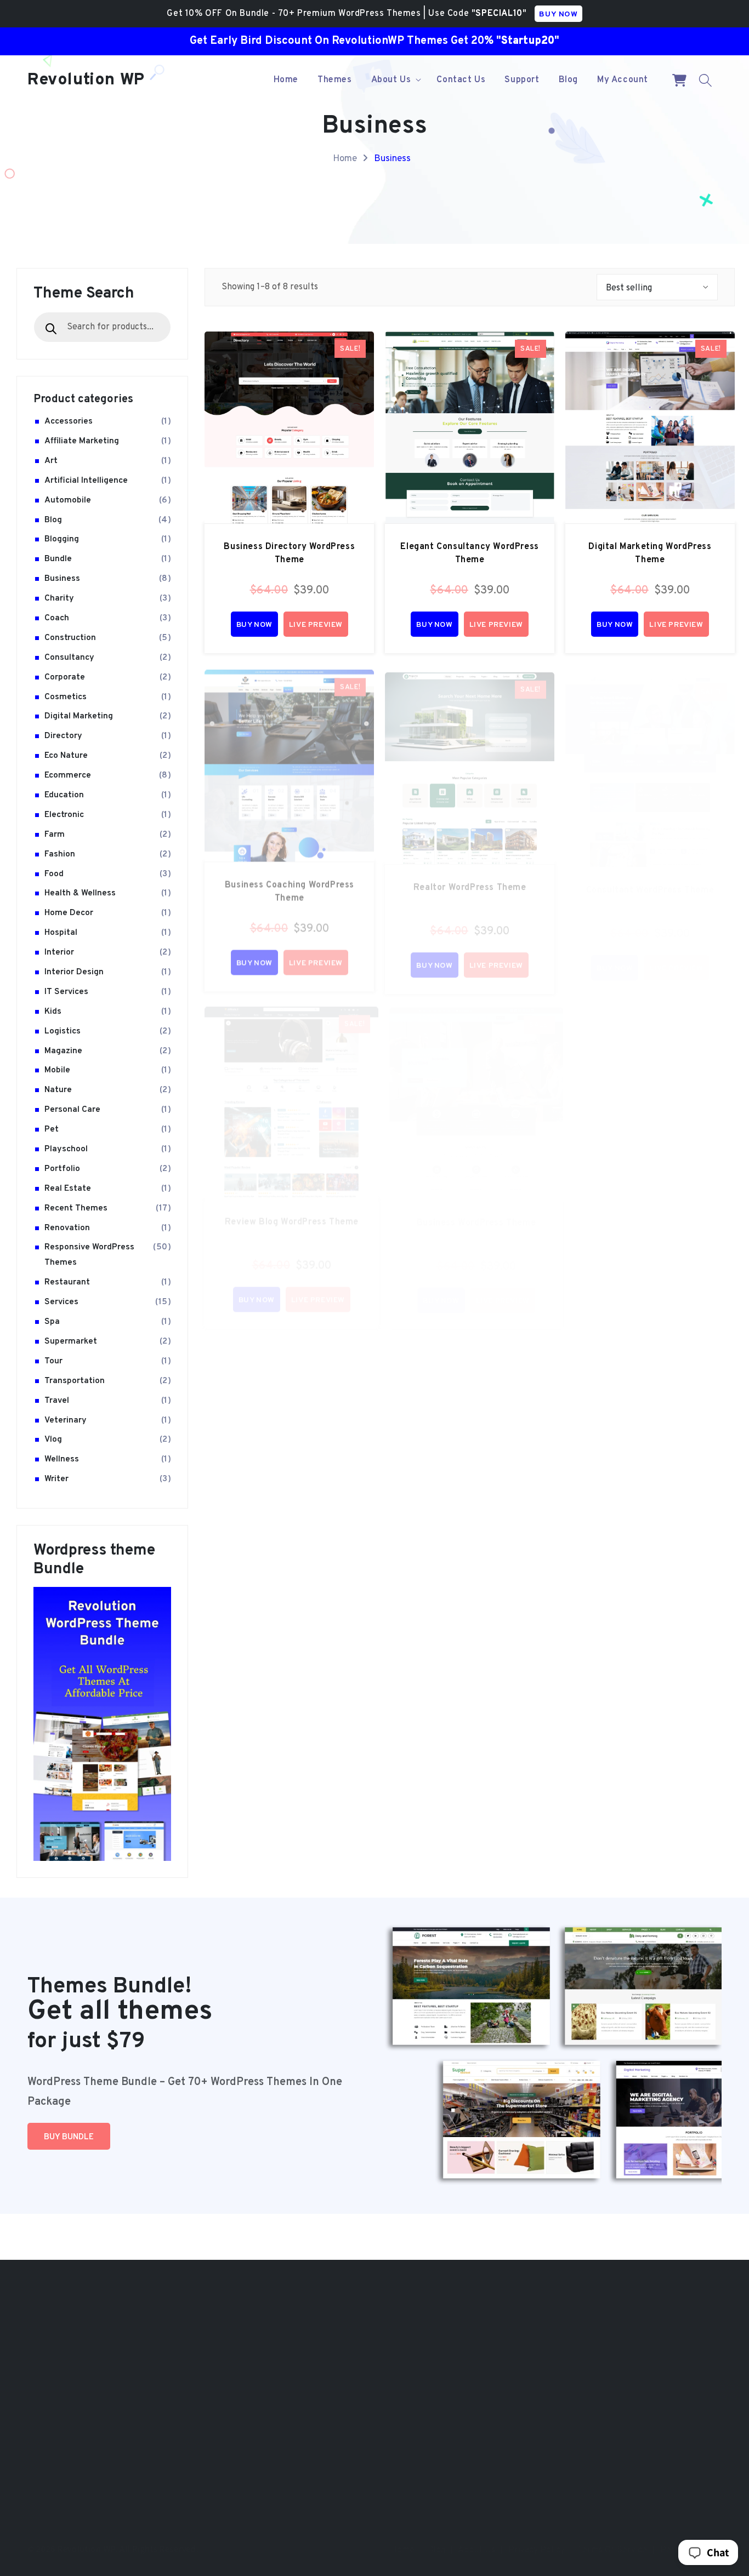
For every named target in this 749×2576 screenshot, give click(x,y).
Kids (53, 1011)
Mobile (57, 1070)
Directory (63, 736)
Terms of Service (612, 2539)
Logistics (63, 1031)
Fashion (60, 854)
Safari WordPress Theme (520, 2393)
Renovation (67, 1227)
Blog (53, 519)
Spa (52, 1322)
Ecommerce (68, 775)
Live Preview (316, 625)
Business (392, 159)
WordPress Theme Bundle (317, 2447)
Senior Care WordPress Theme (522, 2335)
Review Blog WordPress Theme (292, 1212)
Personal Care (72, 1110)
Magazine (63, 1050)
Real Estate (68, 1188)
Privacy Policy (537, 2539)
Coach (57, 618)
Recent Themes (76, 1208)
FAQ (274, 2383)
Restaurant (67, 1282)
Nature (58, 1090)
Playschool (66, 1149)
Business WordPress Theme (476, 1212)
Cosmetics (66, 696)
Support (282, 2362)
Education (64, 795)
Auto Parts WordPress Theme (633, 2404)
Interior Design (74, 972)
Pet (52, 1129)
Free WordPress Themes (314, 2426)
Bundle (58, 559)
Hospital (61, 933)
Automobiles (58, 2404)
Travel (57, 1400)
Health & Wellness (80, 893)
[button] (395, 80)
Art (51, 460)
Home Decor (69, 913)
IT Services (66, 991)
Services (61, 1302)
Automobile (68, 500)
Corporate (65, 677)
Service (48, 2320)
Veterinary (66, 1420)
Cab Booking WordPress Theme (636, 2320)
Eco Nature (66, 756)
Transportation (75, 1380)
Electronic (64, 814)
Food (54, 873)
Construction (70, 637)
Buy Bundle (69, 2137)
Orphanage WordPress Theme (521, 2452)
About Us (476, 2539)
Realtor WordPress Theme (470, 879)
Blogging (62, 539)
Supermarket (71, 1341)
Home (345, 159)
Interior (59, 952)
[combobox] (102, 327)
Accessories (69, 421)
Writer (56, 1479)
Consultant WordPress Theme (650, 879)
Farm (55, 834)
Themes (282, 2320)
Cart (275, 2341)
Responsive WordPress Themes (89, 1255)
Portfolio (62, 1168)
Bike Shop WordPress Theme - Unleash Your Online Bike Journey (634, 2362)
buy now (558, 15)
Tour (53, 1361)
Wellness (62, 1459)
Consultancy (69, 657)
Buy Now (254, 625)
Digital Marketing (79, 716)
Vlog (53, 1440)
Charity (59, 598)
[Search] (51, 329)
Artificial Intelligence (86, 480)
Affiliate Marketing (82, 441)
